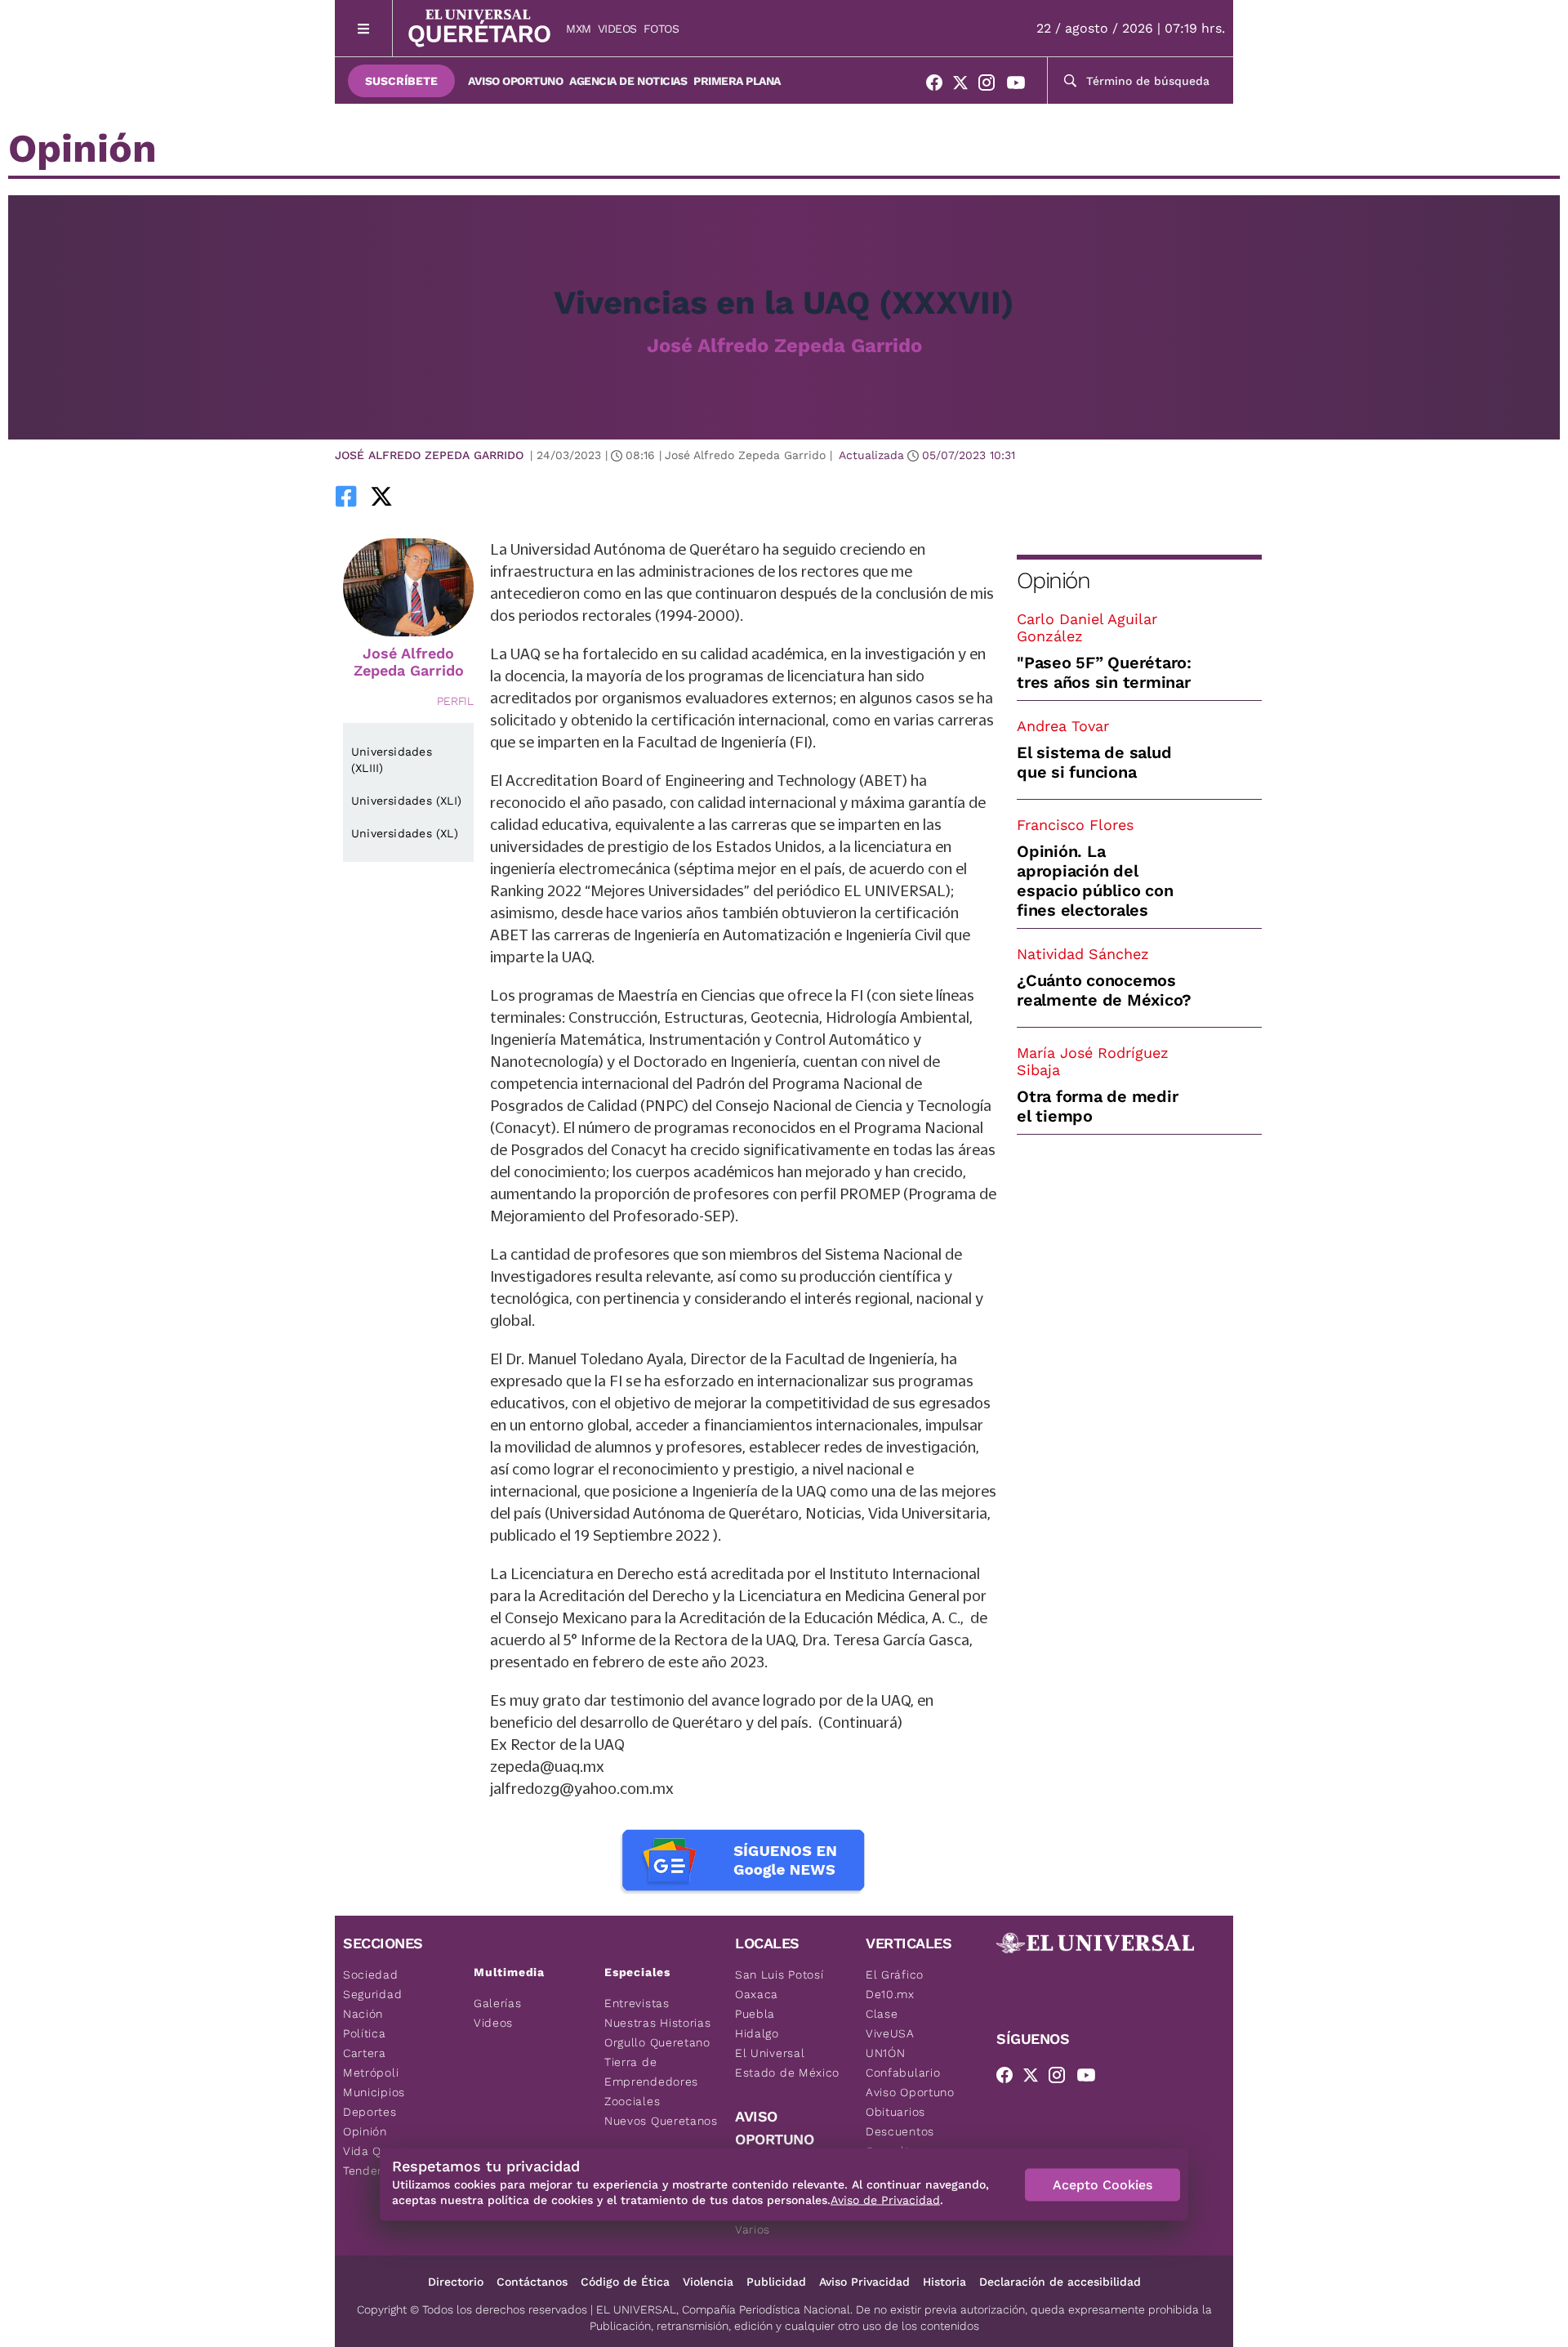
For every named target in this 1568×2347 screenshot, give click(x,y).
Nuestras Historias (658, 2023)
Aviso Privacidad (864, 2282)
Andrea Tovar (1063, 726)
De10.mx (890, 1994)
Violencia (708, 2282)
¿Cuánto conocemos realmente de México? (1104, 990)
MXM (579, 29)
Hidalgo (757, 2033)
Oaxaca (757, 1994)
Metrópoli (371, 2073)
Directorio (456, 2282)
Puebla (755, 2014)
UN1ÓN (886, 2053)
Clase (882, 2014)
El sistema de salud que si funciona (1094, 762)
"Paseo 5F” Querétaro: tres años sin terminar (1104, 672)
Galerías (498, 2003)
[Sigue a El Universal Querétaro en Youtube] (1021, 86)
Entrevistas (637, 2003)
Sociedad (371, 1974)
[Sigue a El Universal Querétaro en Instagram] (991, 86)
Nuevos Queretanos (661, 2121)
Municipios (374, 2092)
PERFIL (455, 701)
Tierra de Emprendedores (651, 2072)
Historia (944, 2282)
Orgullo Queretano (657, 2042)
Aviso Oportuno (515, 81)
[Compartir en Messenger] (427, 496)
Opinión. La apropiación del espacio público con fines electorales (1095, 881)
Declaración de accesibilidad (1060, 2282)
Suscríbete (401, 81)
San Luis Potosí (780, 1974)
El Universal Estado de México (787, 2063)
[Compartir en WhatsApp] (404, 496)
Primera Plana (737, 81)
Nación (363, 2014)
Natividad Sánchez (1083, 954)
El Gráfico (895, 1974)
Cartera (365, 2053)
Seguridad (372, 1994)
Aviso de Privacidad (885, 2200)
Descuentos (900, 2131)
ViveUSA (890, 2033)
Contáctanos (532, 2282)
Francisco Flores (1075, 825)
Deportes (370, 2112)
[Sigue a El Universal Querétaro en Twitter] (965, 86)
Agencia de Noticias (628, 81)
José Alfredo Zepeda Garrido (784, 346)
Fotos (661, 29)
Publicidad (776, 2282)
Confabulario (903, 2073)
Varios (753, 2229)
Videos (617, 29)
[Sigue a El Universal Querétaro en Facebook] (939, 86)
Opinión (1053, 580)
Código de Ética (625, 2282)
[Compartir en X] (381, 496)
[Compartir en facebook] (346, 496)
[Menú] (364, 28)
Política (365, 2033)
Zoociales (632, 2101)
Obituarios (895, 2112)
